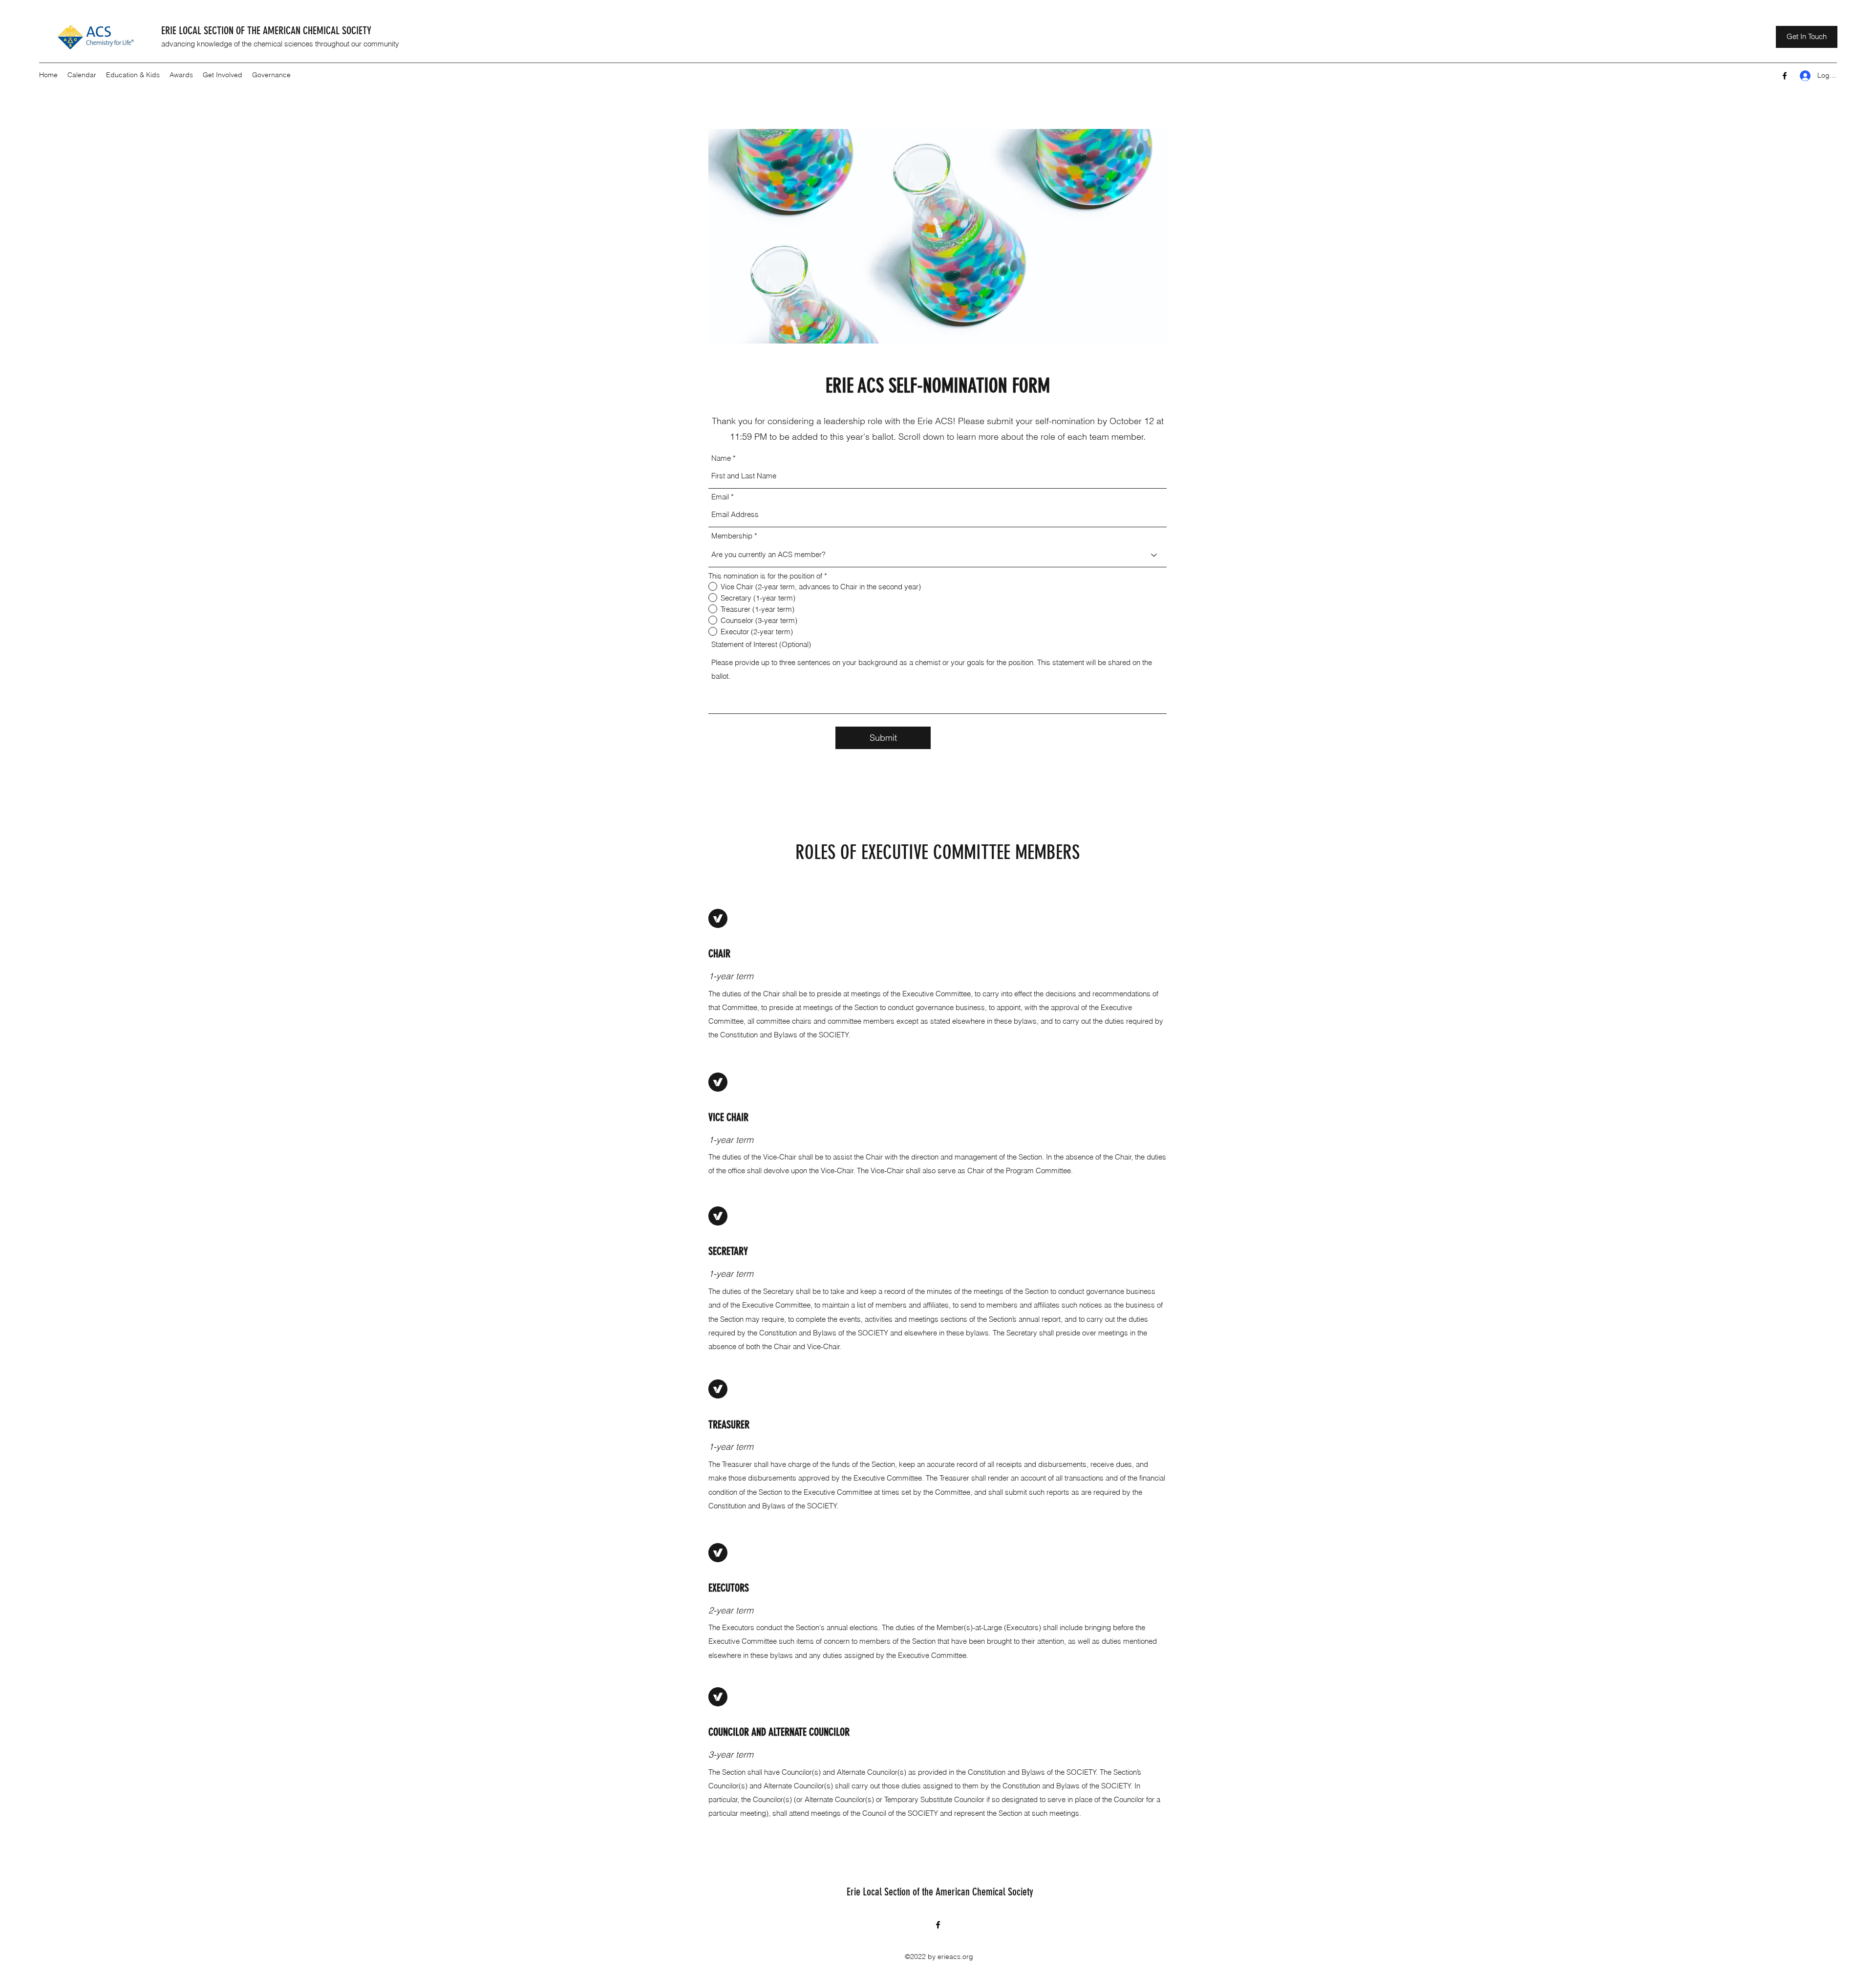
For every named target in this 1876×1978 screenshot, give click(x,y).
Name (721, 458)
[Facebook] (1785, 76)
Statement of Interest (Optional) (761, 644)
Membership (732, 536)
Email (720, 497)
